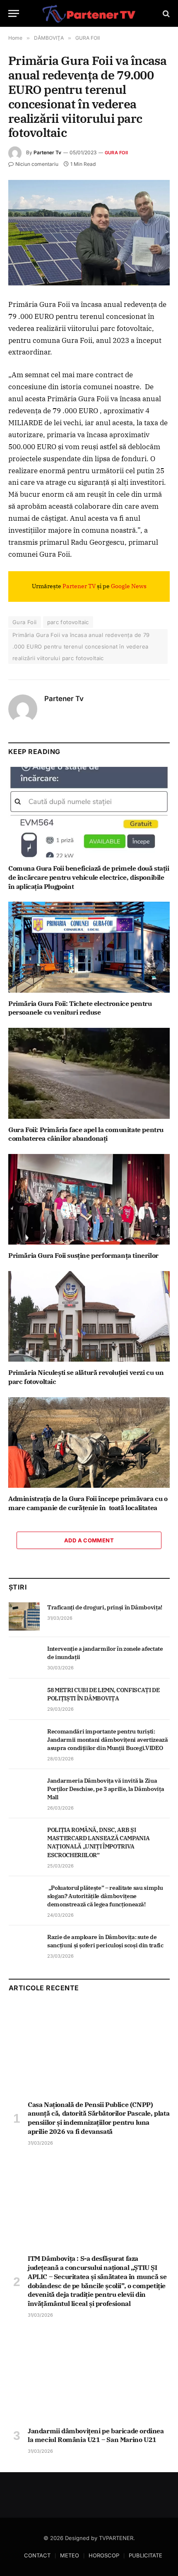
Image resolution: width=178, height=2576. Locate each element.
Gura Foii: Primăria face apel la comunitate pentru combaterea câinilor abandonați (86, 1134)
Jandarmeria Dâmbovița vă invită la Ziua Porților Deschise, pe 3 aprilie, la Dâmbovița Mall (106, 1789)
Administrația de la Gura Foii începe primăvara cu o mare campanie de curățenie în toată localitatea (88, 1503)
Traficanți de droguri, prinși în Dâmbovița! (105, 1607)
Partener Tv (47, 152)
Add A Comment (89, 1540)
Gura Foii (25, 622)
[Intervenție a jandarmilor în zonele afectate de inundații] (24, 1658)
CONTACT (37, 2555)
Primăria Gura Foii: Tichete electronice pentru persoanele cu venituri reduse (80, 1008)
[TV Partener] (89, 13)
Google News (129, 586)
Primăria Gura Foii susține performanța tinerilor (83, 1255)
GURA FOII (116, 153)
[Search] (165, 13)
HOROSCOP (104, 2555)
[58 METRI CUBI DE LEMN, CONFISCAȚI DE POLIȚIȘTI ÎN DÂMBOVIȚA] (24, 1699)
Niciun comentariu (37, 164)
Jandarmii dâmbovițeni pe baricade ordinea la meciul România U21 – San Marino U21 (96, 2435)
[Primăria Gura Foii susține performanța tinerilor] (89, 1199)
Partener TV (79, 586)
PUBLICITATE (146, 2555)
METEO (70, 2555)
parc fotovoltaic (68, 622)
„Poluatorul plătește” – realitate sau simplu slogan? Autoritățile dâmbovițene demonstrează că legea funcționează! (105, 1896)
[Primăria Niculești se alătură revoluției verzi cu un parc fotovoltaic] (89, 1316)
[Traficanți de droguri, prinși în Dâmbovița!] (24, 1616)
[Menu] (14, 13)
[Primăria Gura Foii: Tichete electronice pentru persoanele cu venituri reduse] (89, 947)
